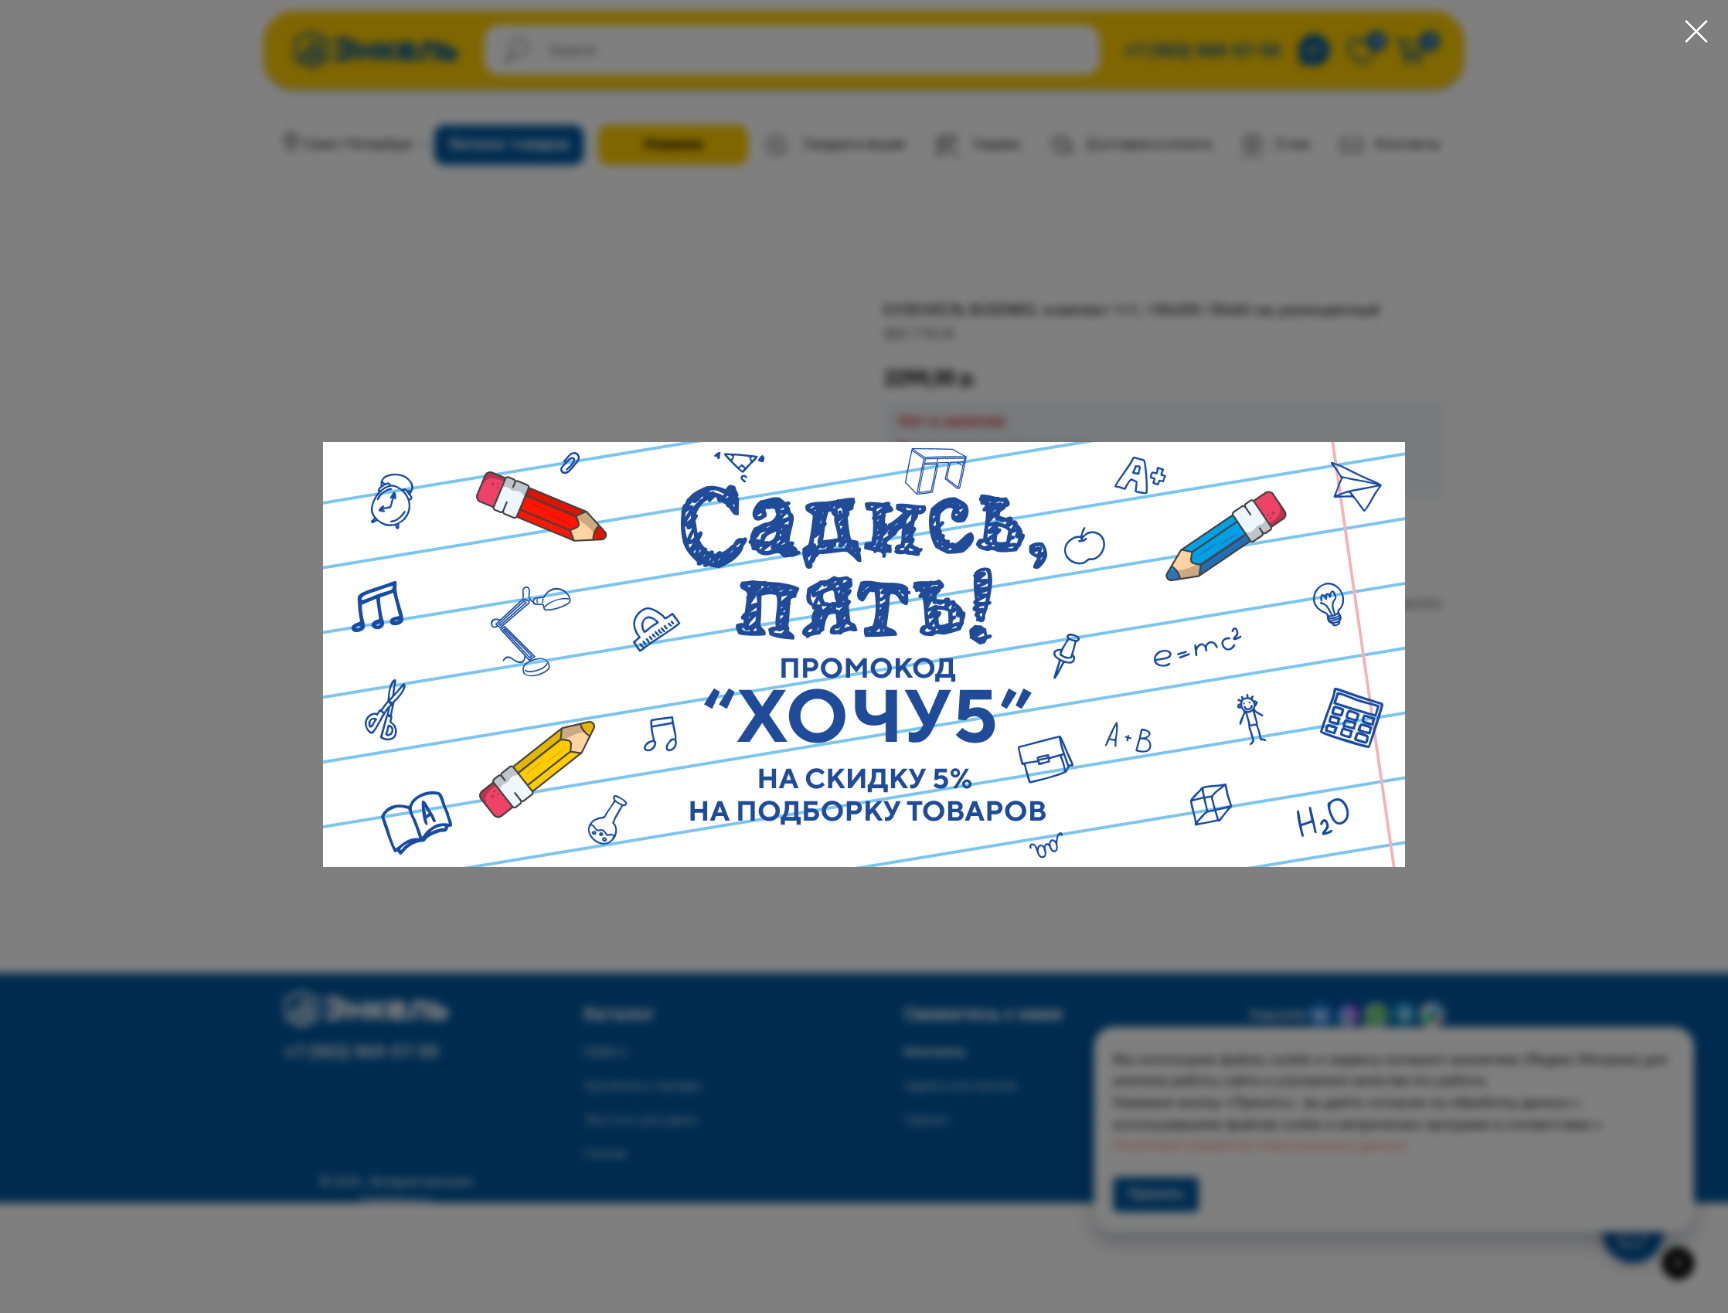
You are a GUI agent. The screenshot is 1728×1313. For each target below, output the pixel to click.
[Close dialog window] (1696, 31)
